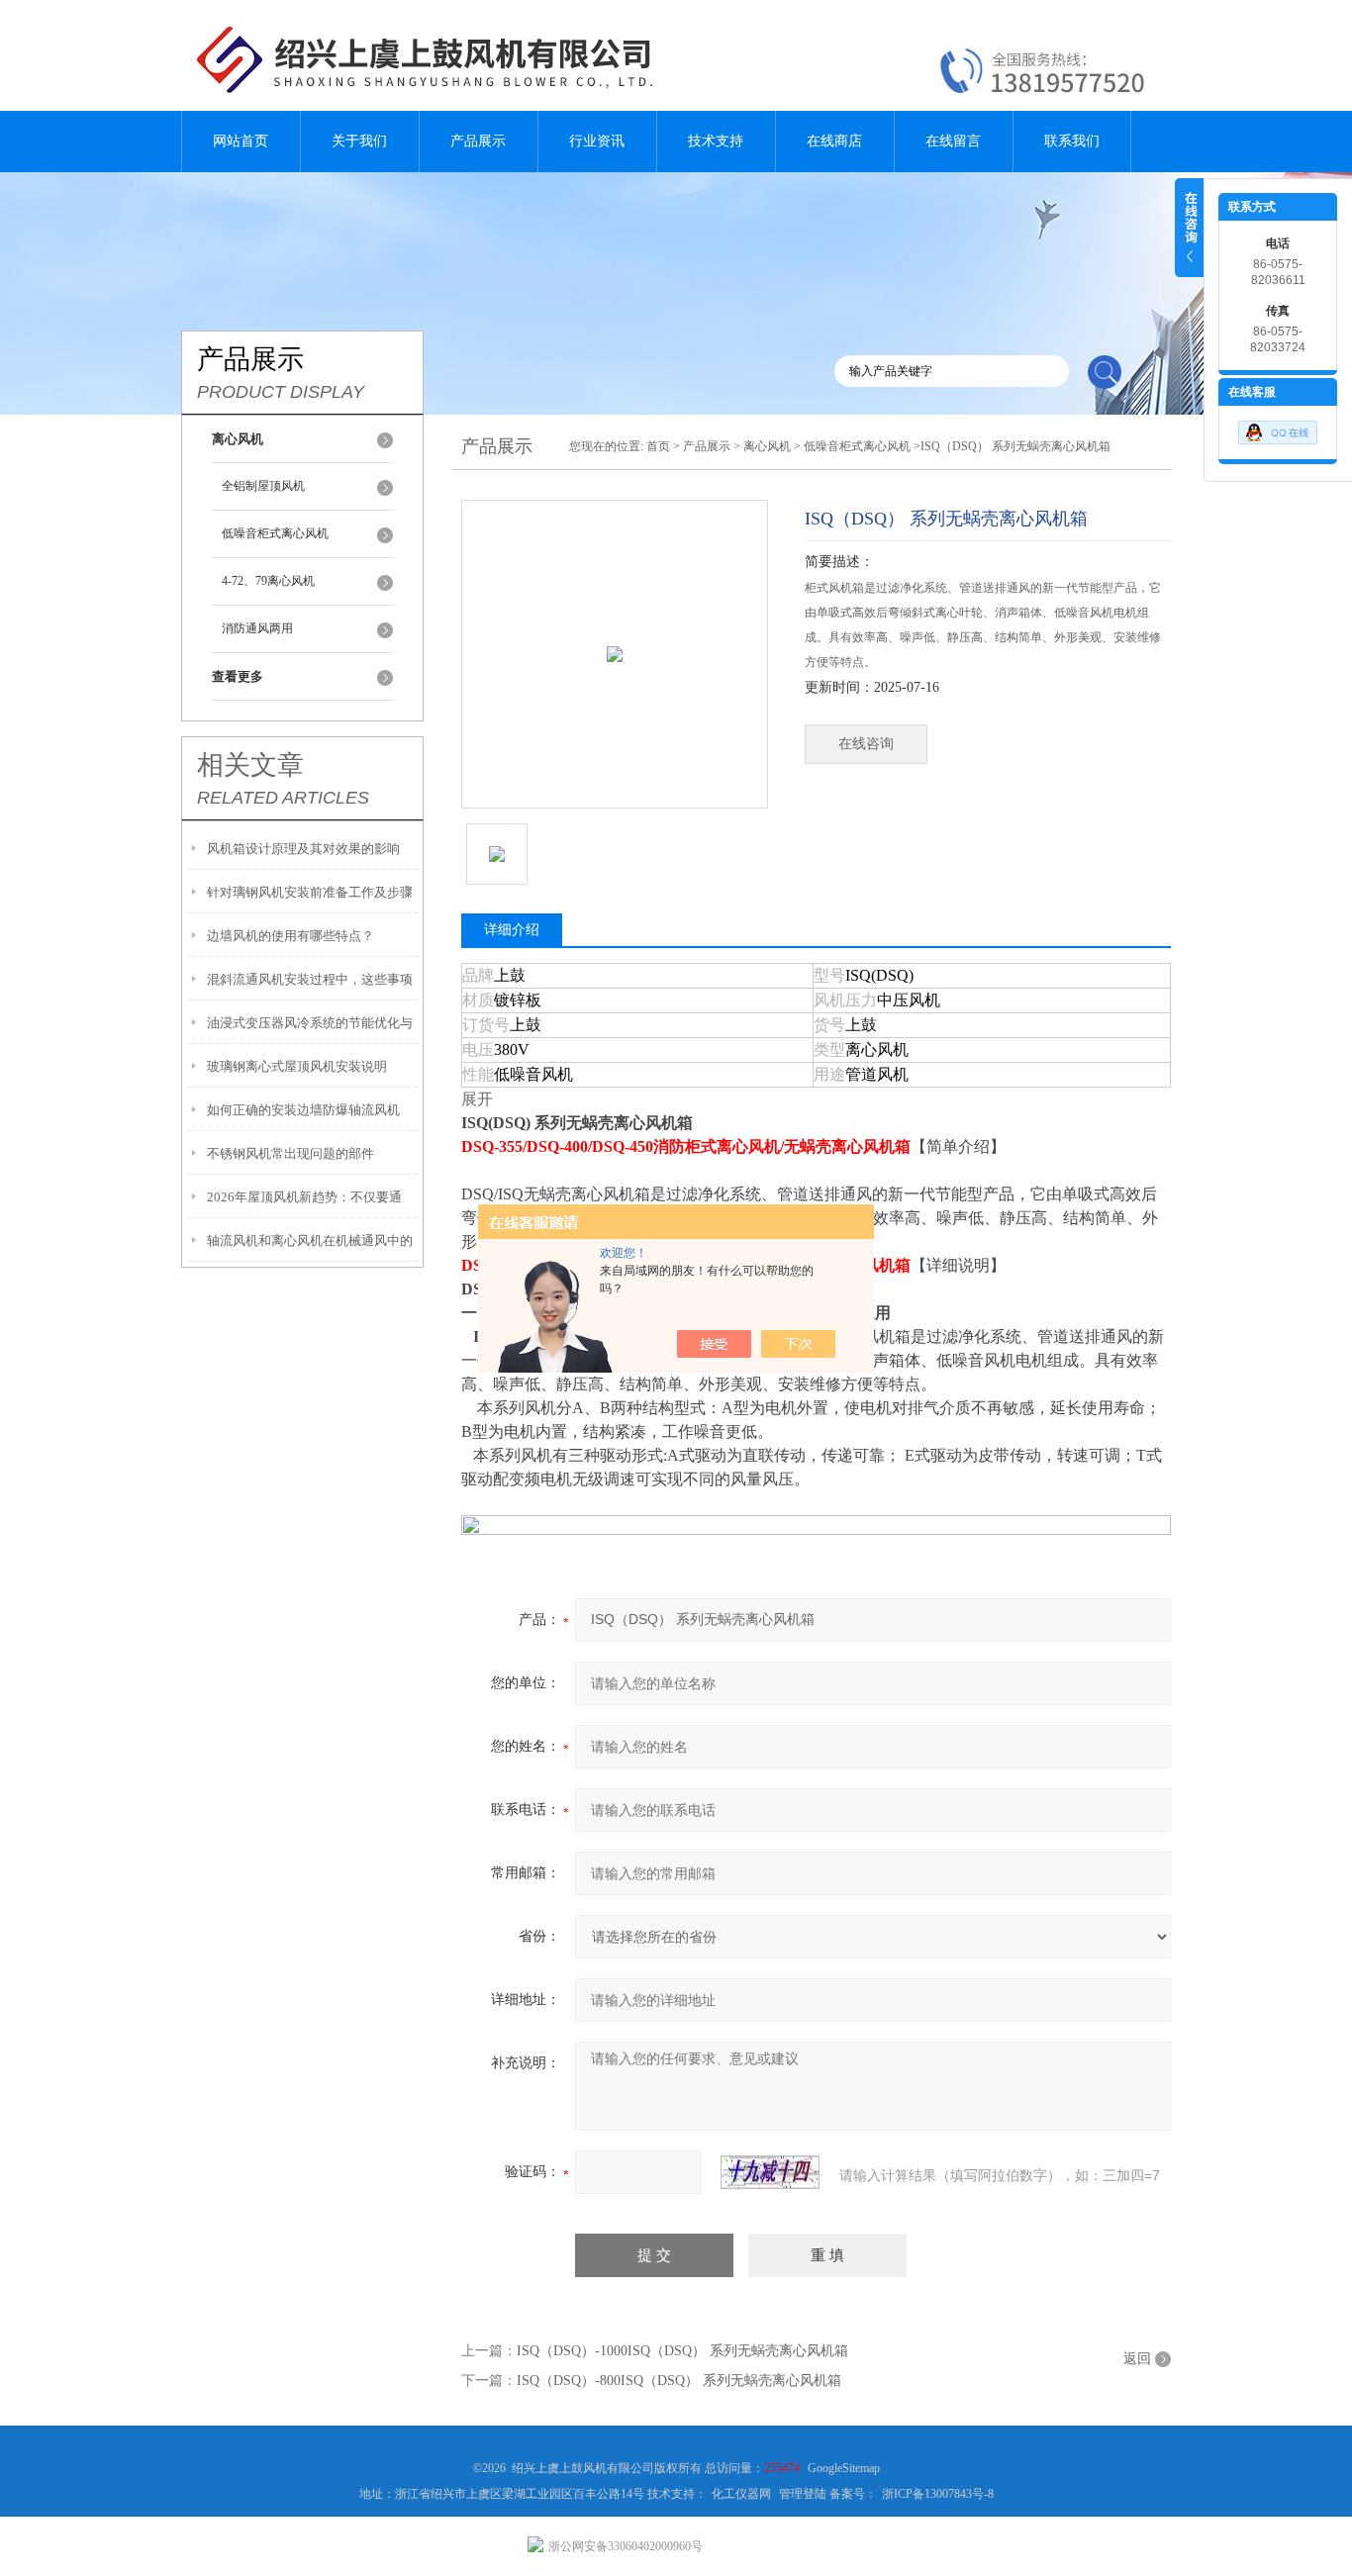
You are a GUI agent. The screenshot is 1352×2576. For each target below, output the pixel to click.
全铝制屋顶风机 (263, 486)
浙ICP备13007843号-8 (938, 2494)
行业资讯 (597, 141)
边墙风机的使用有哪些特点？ (290, 936)
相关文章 (250, 765)
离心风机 (767, 446)
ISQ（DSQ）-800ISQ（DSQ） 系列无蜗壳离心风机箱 (679, 2381)
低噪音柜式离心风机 (275, 533)
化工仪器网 (741, 2494)
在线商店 (834, 141)
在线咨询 (866, 744)
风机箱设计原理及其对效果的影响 (303, 849)
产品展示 (478, 141)
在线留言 (953, 141)
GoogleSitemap (844, 2468)
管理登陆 (803, 2494)
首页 (658, 446)
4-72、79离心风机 (268, 581)
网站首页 (241, 141)
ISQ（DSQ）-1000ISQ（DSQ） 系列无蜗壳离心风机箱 (682, 2351)
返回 (1137, 2359)
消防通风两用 (257, 628)
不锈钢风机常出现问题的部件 (290, 1153)
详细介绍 (512, 930)
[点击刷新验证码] (770, 2172)
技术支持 (716, 141)
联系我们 (1072, 141)
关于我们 (359, 141)
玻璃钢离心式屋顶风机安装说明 (297, 1066)
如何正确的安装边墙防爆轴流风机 (303, 1110)
